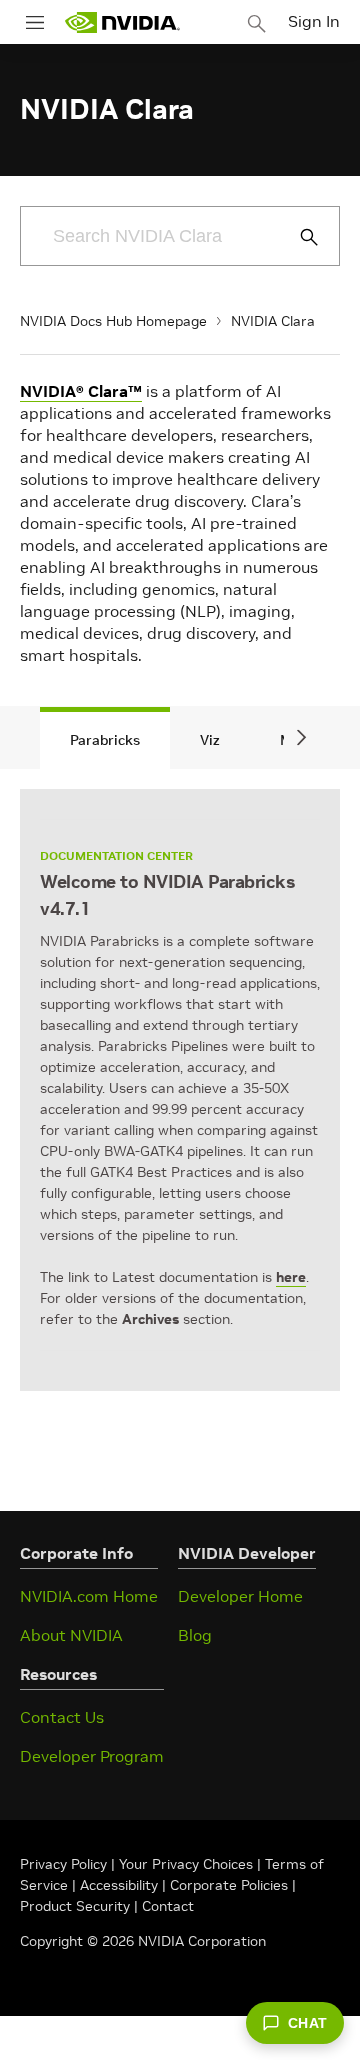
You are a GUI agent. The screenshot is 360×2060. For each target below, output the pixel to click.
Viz (210, 740)
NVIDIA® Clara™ (81, 391)
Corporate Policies (229, 1885)
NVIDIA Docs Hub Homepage (113, 321)
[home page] (122, 22)
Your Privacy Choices (186, 1864)
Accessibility (119, 1885)
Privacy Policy (65, 1864)
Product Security (75, 1906)
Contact (168, 1906)
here (291, 1277)
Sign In (314, 21)
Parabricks (105, 740)
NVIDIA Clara (273, 321)
